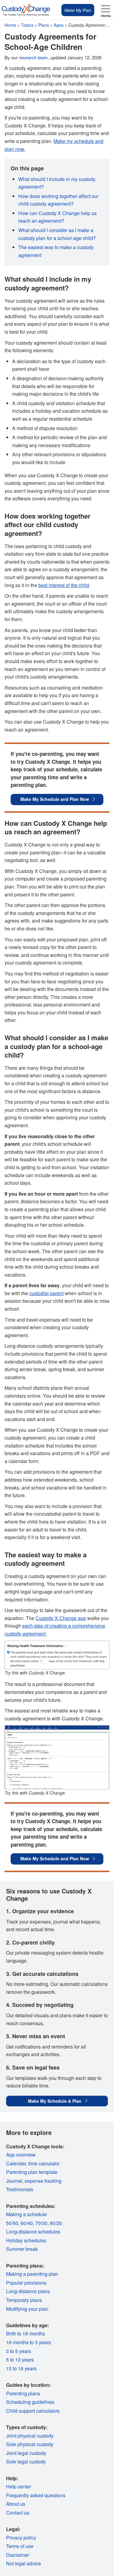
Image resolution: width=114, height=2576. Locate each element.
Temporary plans (24, 2300)
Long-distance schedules (33, 2232)
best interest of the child (64, 585)
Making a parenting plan (32, 2274)
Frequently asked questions (36, 2495)
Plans (44, 25)
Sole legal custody (26, 2461)
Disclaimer (18, 2555)
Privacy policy (21, 2538)
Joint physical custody (30, 2436)
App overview (21, 2155)
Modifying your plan (27, 2309)
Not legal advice (24, 2563)
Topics (27, 25)
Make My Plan (78, 10)
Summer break (22, 2249)
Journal (14, 2181)
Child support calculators (33, 2411)
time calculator (44, 2163)
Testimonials (20, 2189)
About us (16, 2504)
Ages (59, 25)
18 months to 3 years (28, 2342)
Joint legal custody (26, 2453)
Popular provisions (26, 2283)
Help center (19, 2486)
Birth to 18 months (26, 2333)
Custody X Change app (61, 1618)
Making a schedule (26, 2214)
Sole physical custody (30, 2444)
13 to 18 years (21, 2368)
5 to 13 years (20, 2360)
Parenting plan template (32, 2172)
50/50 (12, 2223)
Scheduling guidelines (30, 2402)
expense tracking (43, 2181)
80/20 (56, 2223)
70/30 (41, 2223)
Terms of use (20, 2546)
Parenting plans (23, 2393)
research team (33, 57)
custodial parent (46, 1293)
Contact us (18, 2513)
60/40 (27, 2223)
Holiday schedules (26, 2240)
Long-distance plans (28, 2291)
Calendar (16, 2163)
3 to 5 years (19, 2351)
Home (10, 25)
